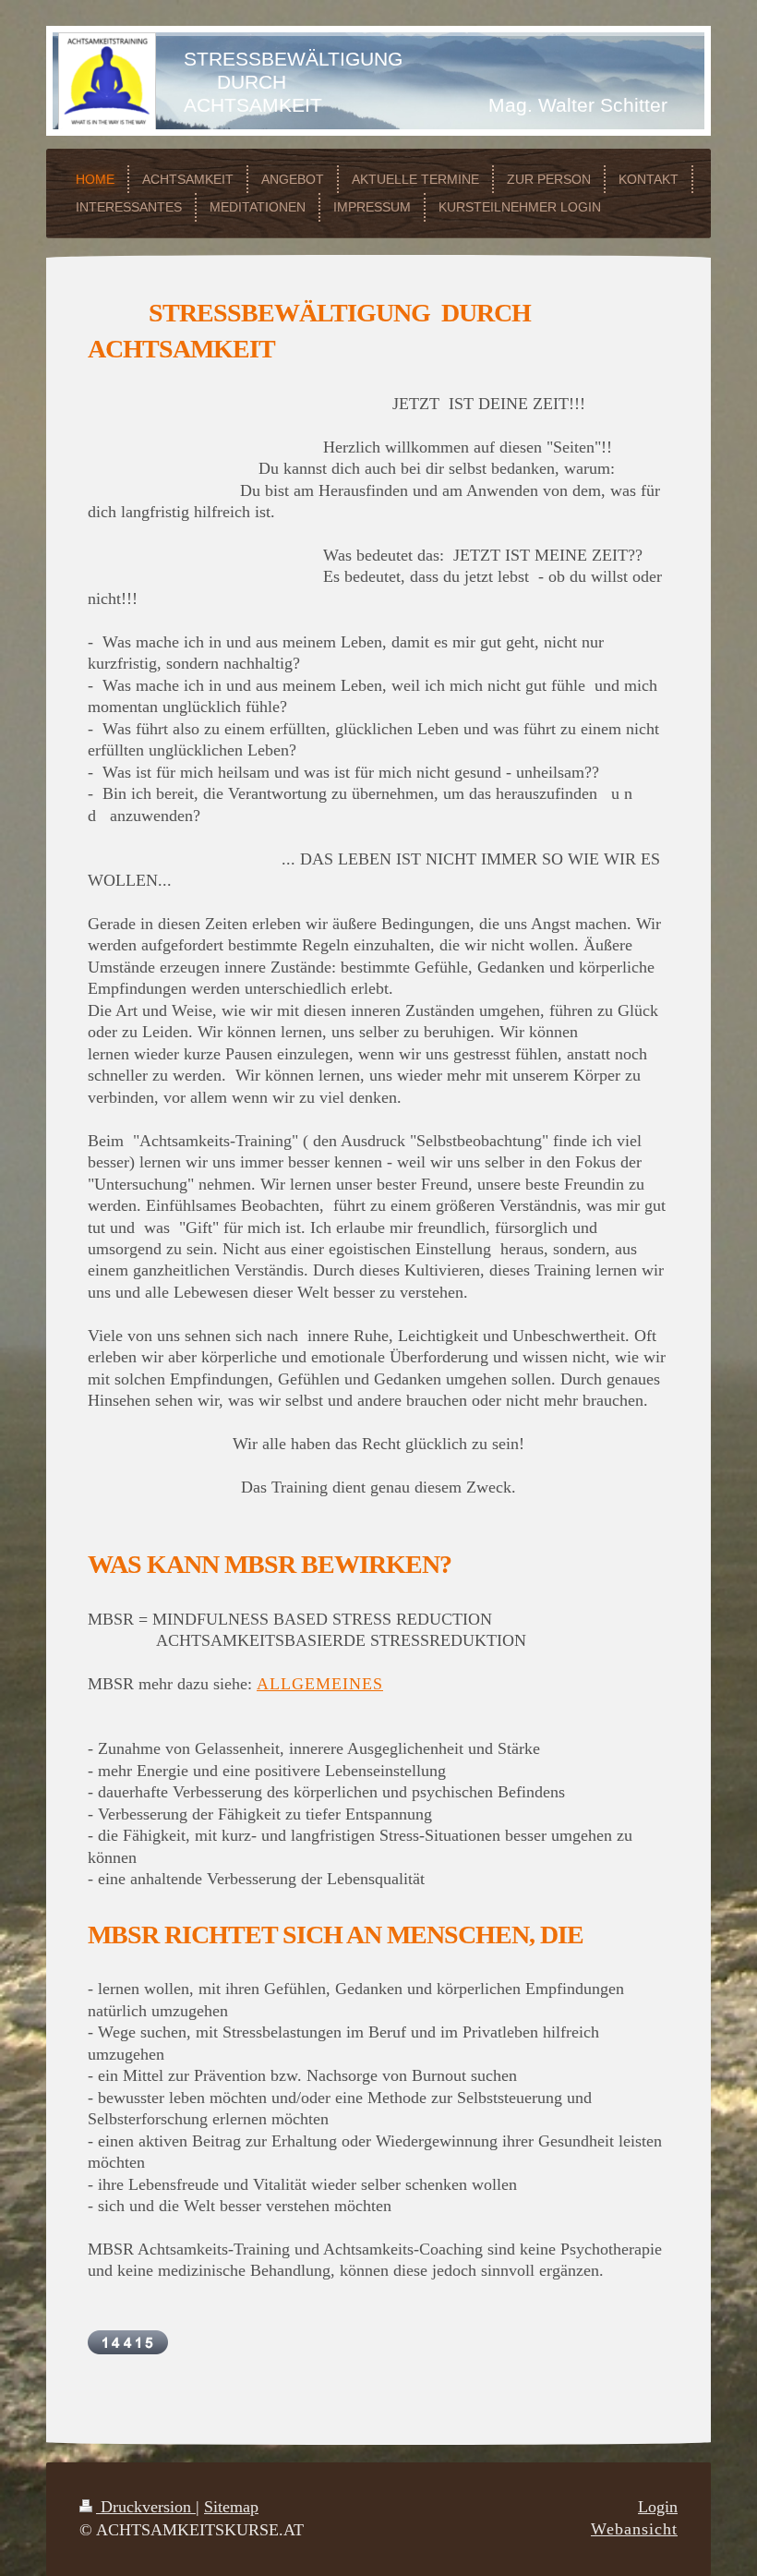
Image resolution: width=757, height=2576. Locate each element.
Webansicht (634, 2529)
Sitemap (231, 2507)
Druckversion (146, 2507)
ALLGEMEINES (320, 1684)
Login (658, 2507)
